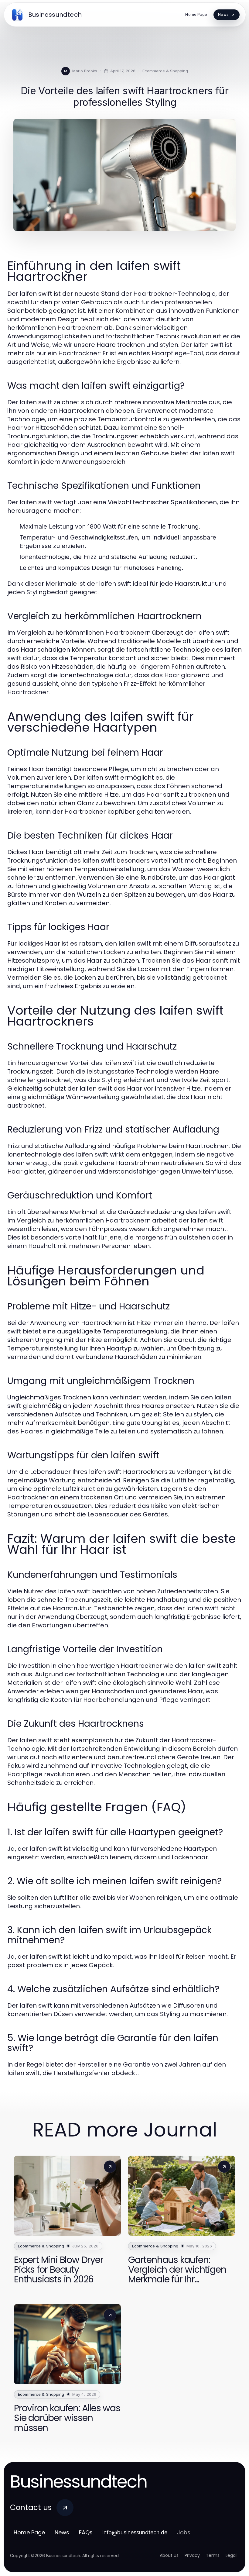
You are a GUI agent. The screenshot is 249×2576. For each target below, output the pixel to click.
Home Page (29, 2532)
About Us (169, 2555)
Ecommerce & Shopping (165, 71)
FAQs (86, 2532)
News (62, 2532)
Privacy (192, 2555)
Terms (213, 2555)
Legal (231, 2555)
